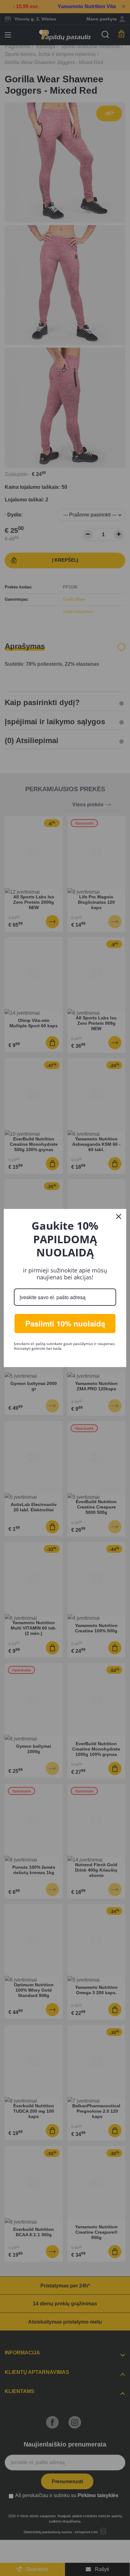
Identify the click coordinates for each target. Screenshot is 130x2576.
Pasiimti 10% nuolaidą (65, 1323)
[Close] (119, 1216)
